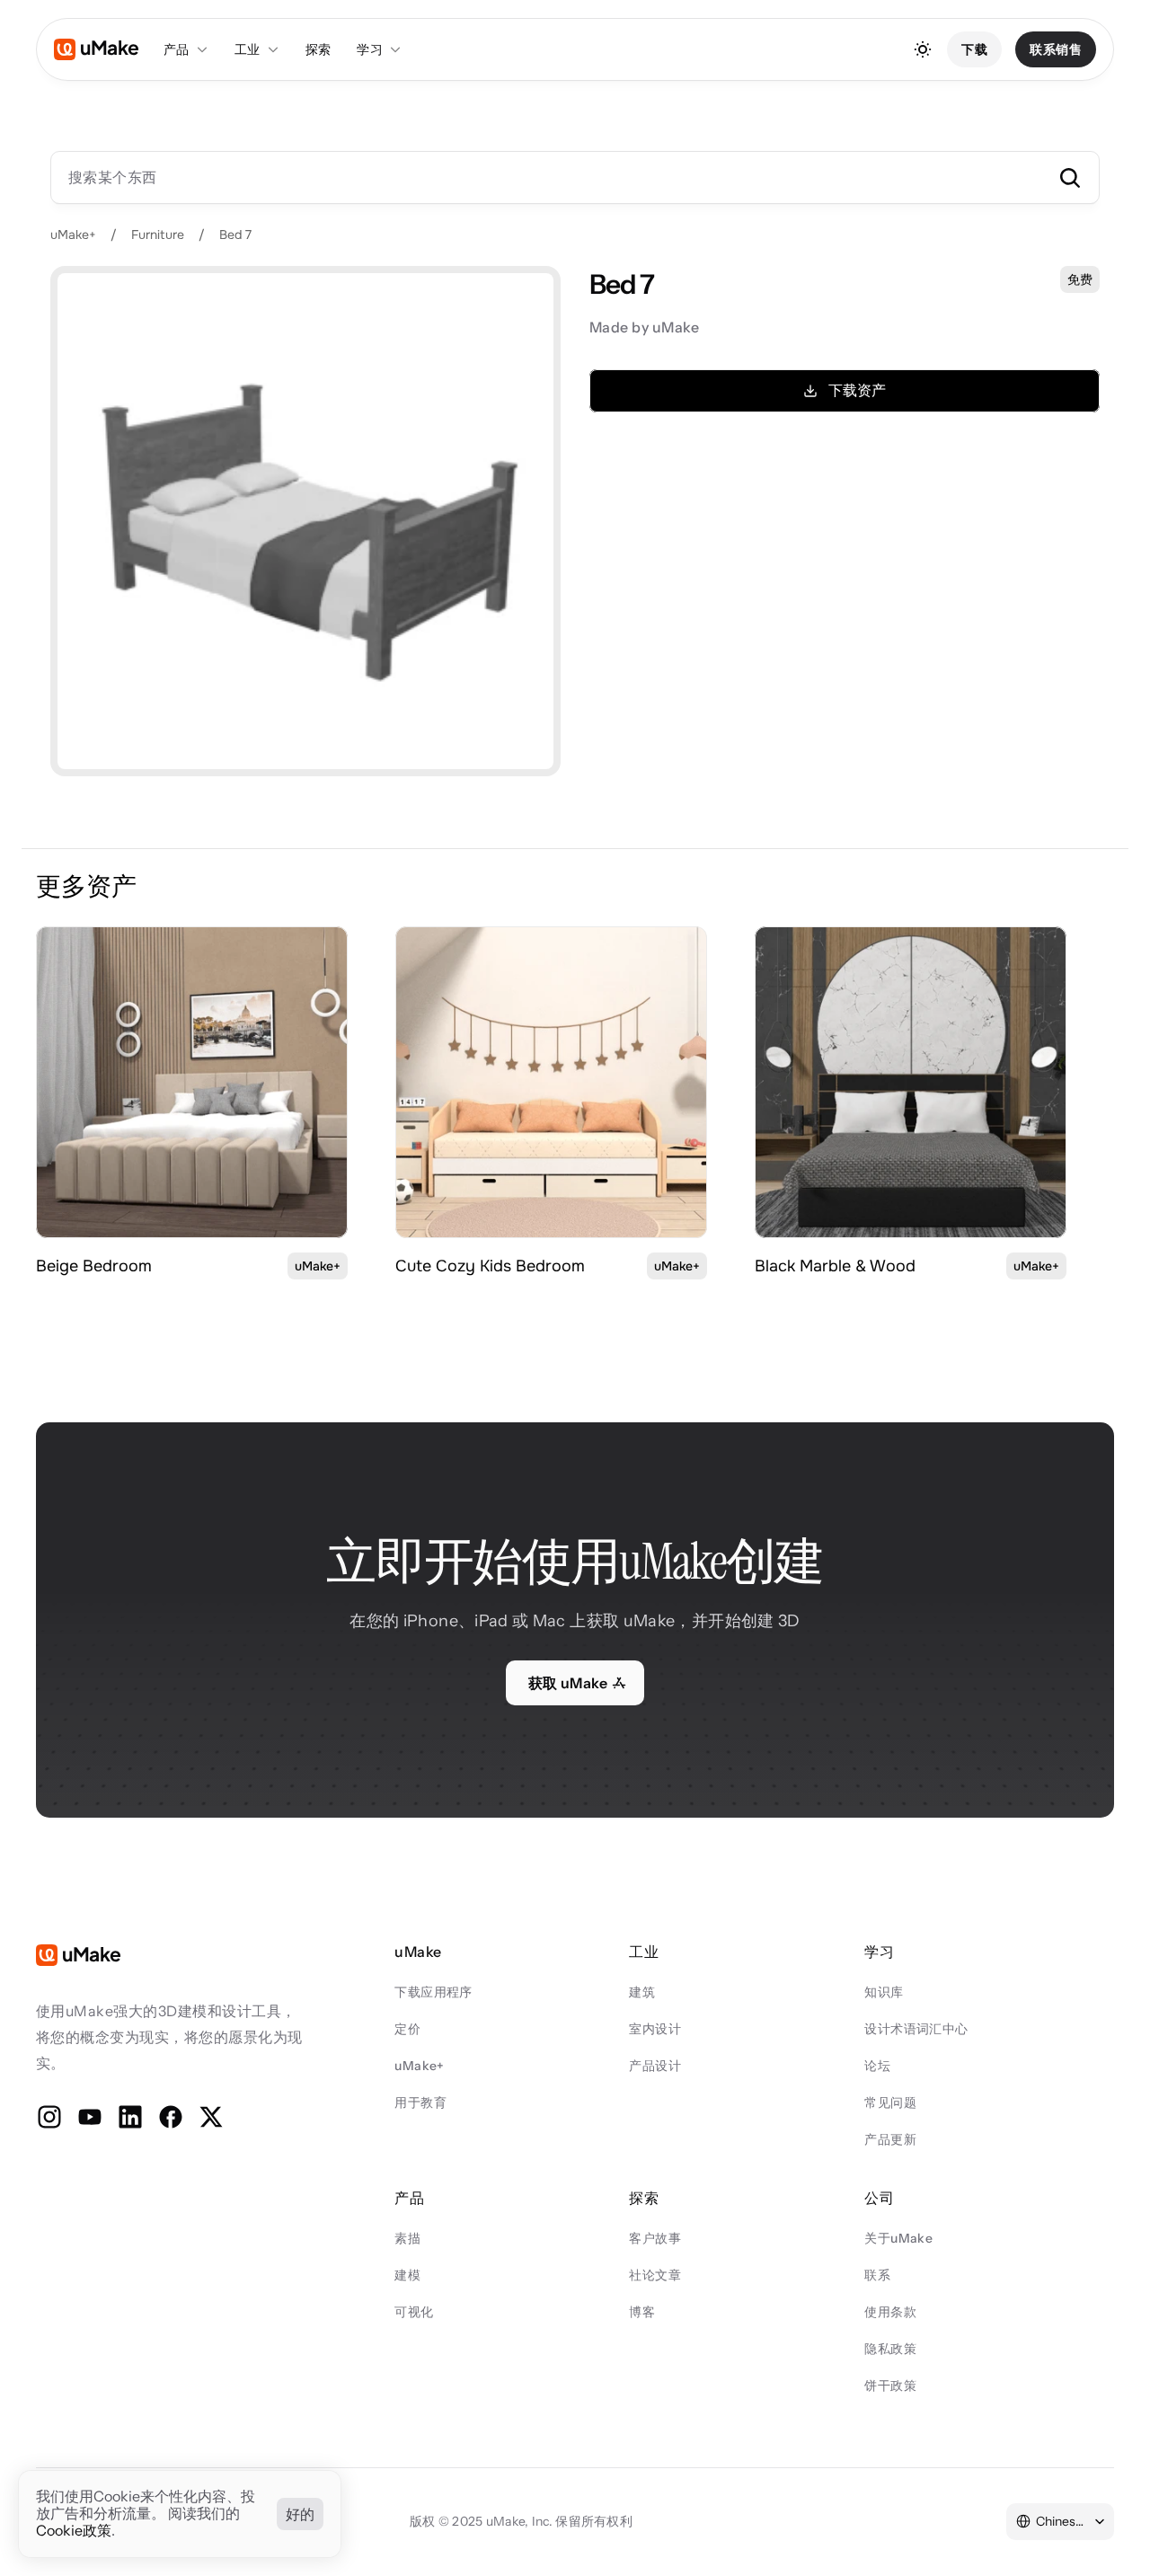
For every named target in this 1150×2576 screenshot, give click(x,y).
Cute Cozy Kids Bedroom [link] (490, 1266)
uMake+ (73, 235)
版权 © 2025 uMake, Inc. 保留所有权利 (521, 2521)
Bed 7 (235, 235)
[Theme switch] (923, 49)
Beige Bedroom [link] (94, 1266)
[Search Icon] (575, 177)
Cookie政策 (74, 2531)
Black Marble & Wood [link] (835, 1266)
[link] (192, 1082)
